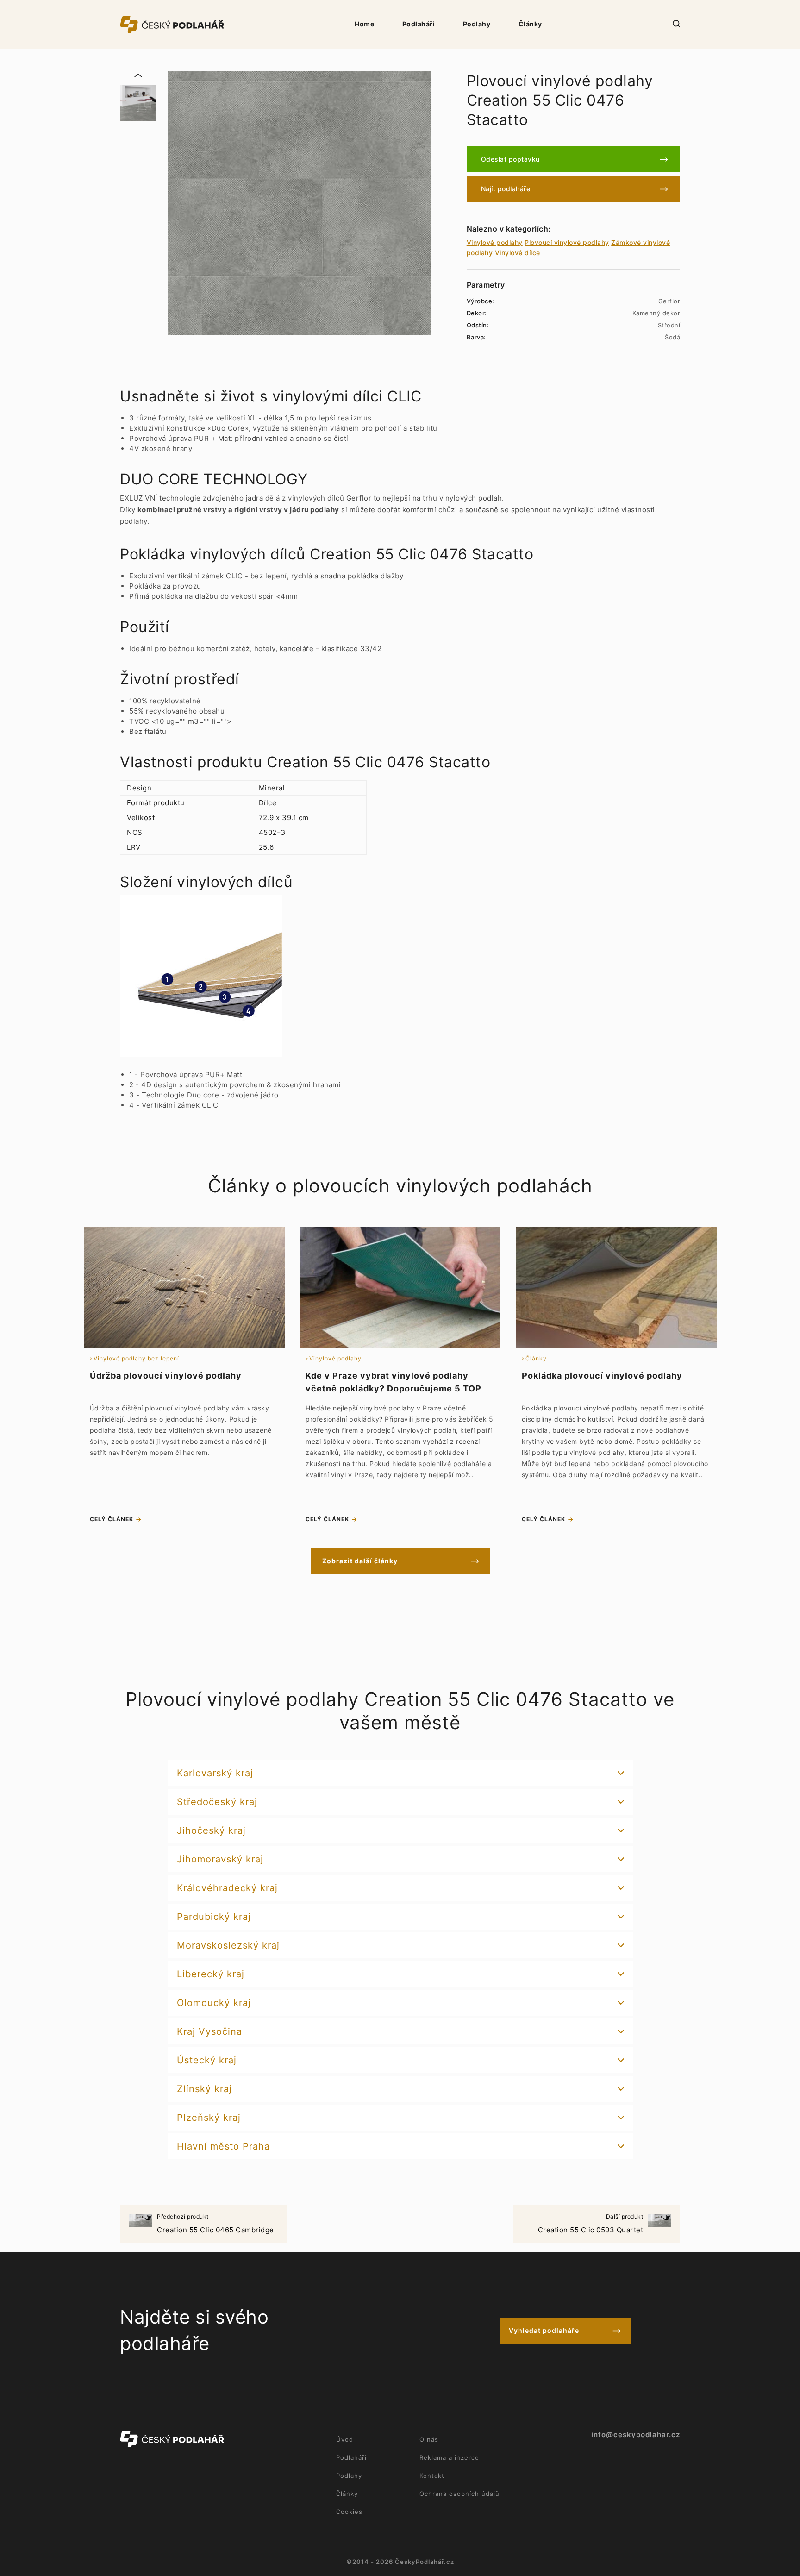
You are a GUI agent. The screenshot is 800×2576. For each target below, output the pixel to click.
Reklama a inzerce (449, 2457)
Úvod (345, 2439)
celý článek (112, 1519)
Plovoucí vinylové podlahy (567, 242)
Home (364, 24)
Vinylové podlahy (495, 242)
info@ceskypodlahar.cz (636, 2435)
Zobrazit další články (360, 1561)
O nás (429, 2439)
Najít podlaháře (506, 189)
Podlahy (477, 24)
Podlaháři (419, 24)
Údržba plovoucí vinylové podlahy (166, 1376)
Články (530, 24)
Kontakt (432, 2476)
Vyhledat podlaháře (544, 2330)
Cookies (349, 2512)
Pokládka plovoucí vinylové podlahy (602, 1376)
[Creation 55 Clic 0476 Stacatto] (138, 103)
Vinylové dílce (518, 253)
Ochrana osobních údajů (459, 2494)
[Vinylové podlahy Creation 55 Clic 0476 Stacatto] (299, 203)
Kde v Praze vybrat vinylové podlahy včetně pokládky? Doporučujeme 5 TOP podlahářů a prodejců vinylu (394, 1388)
